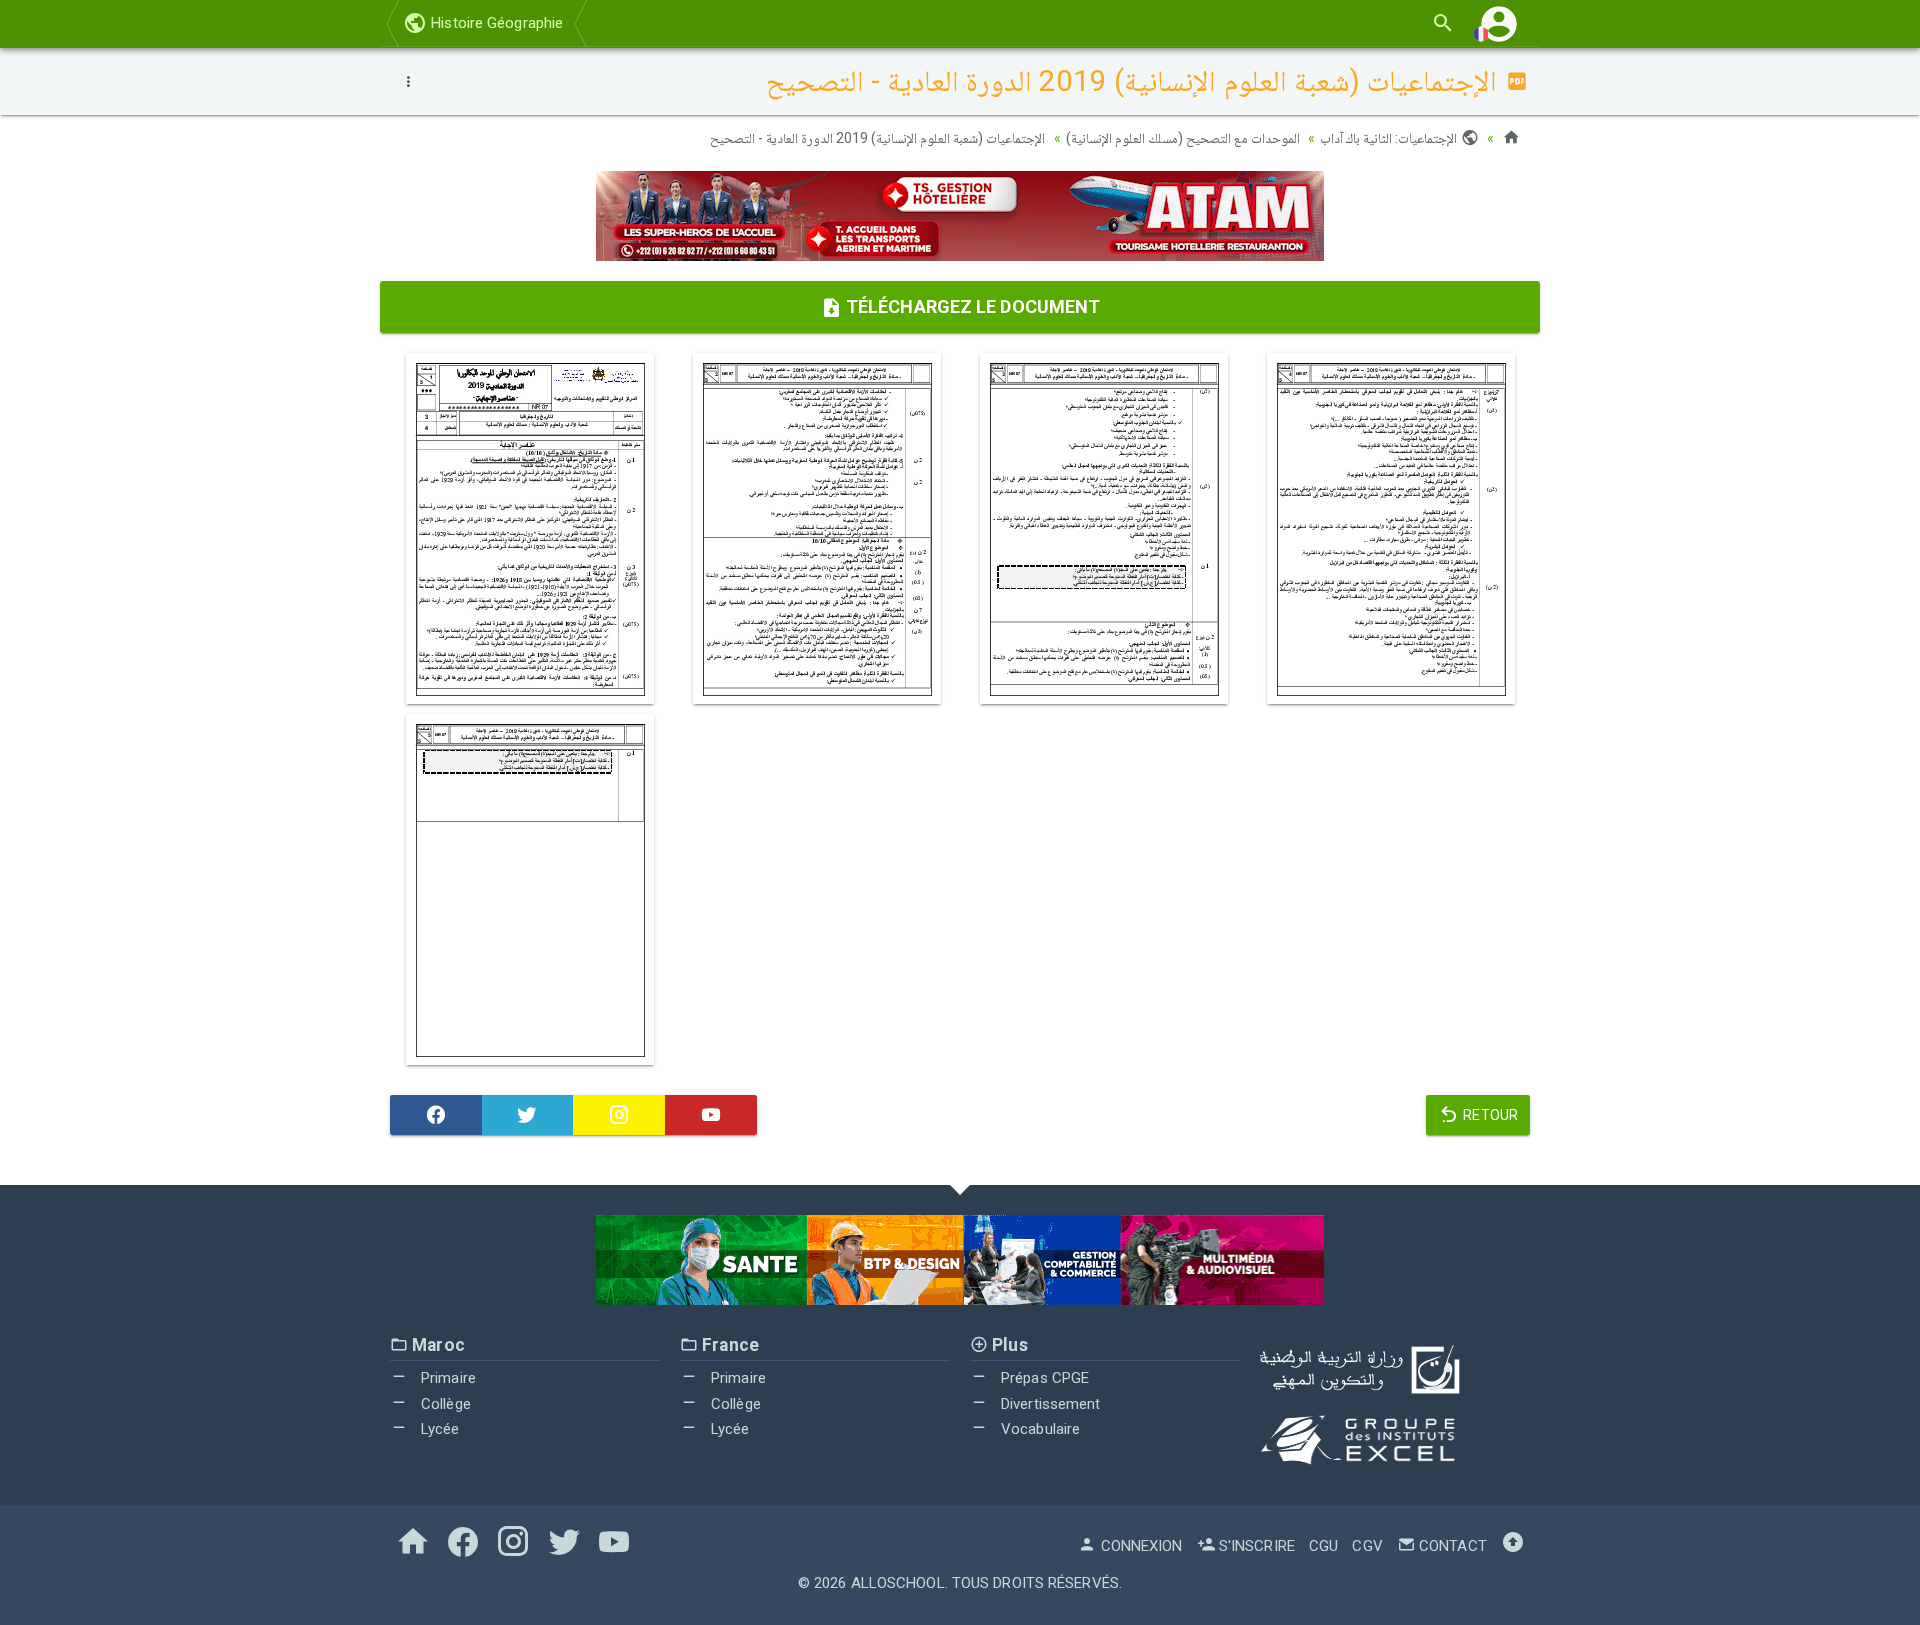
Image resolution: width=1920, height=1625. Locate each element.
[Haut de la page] (1513, 1546)
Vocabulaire (1038, 1429)
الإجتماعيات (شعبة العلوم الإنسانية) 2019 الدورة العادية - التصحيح (878, 138)
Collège (444, 1404)
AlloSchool (898, 1583)
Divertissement (1049, 1404)
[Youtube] (711, 1115)
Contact (1451, 1546)
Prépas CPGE (1043, 1378)
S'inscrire (1255, 1546)
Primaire (446, 1378)
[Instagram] (619, 1115)
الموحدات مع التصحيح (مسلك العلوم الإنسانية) (1183, 138)
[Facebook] (436, 1115)
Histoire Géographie (495, 23)
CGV (1367, 1546)
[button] (1499, 23)
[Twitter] (528, 1115)
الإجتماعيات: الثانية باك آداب (1390, 138)
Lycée (438, 1429)
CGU (1323, 1546)
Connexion (1139, 1546)
